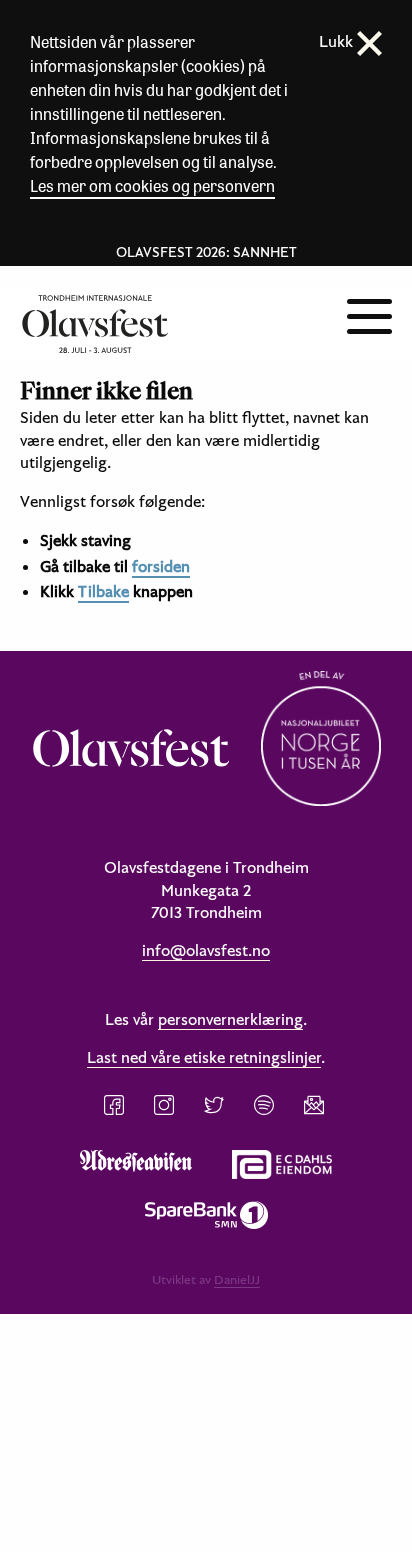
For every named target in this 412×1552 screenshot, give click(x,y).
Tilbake (103, 591)
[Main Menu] (369, 314)
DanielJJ (237, 1279)
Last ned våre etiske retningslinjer (204, 1057)
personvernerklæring (230, 1019)
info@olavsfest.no (206, 950)
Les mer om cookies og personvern (152, 185)
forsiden (161, 566)
